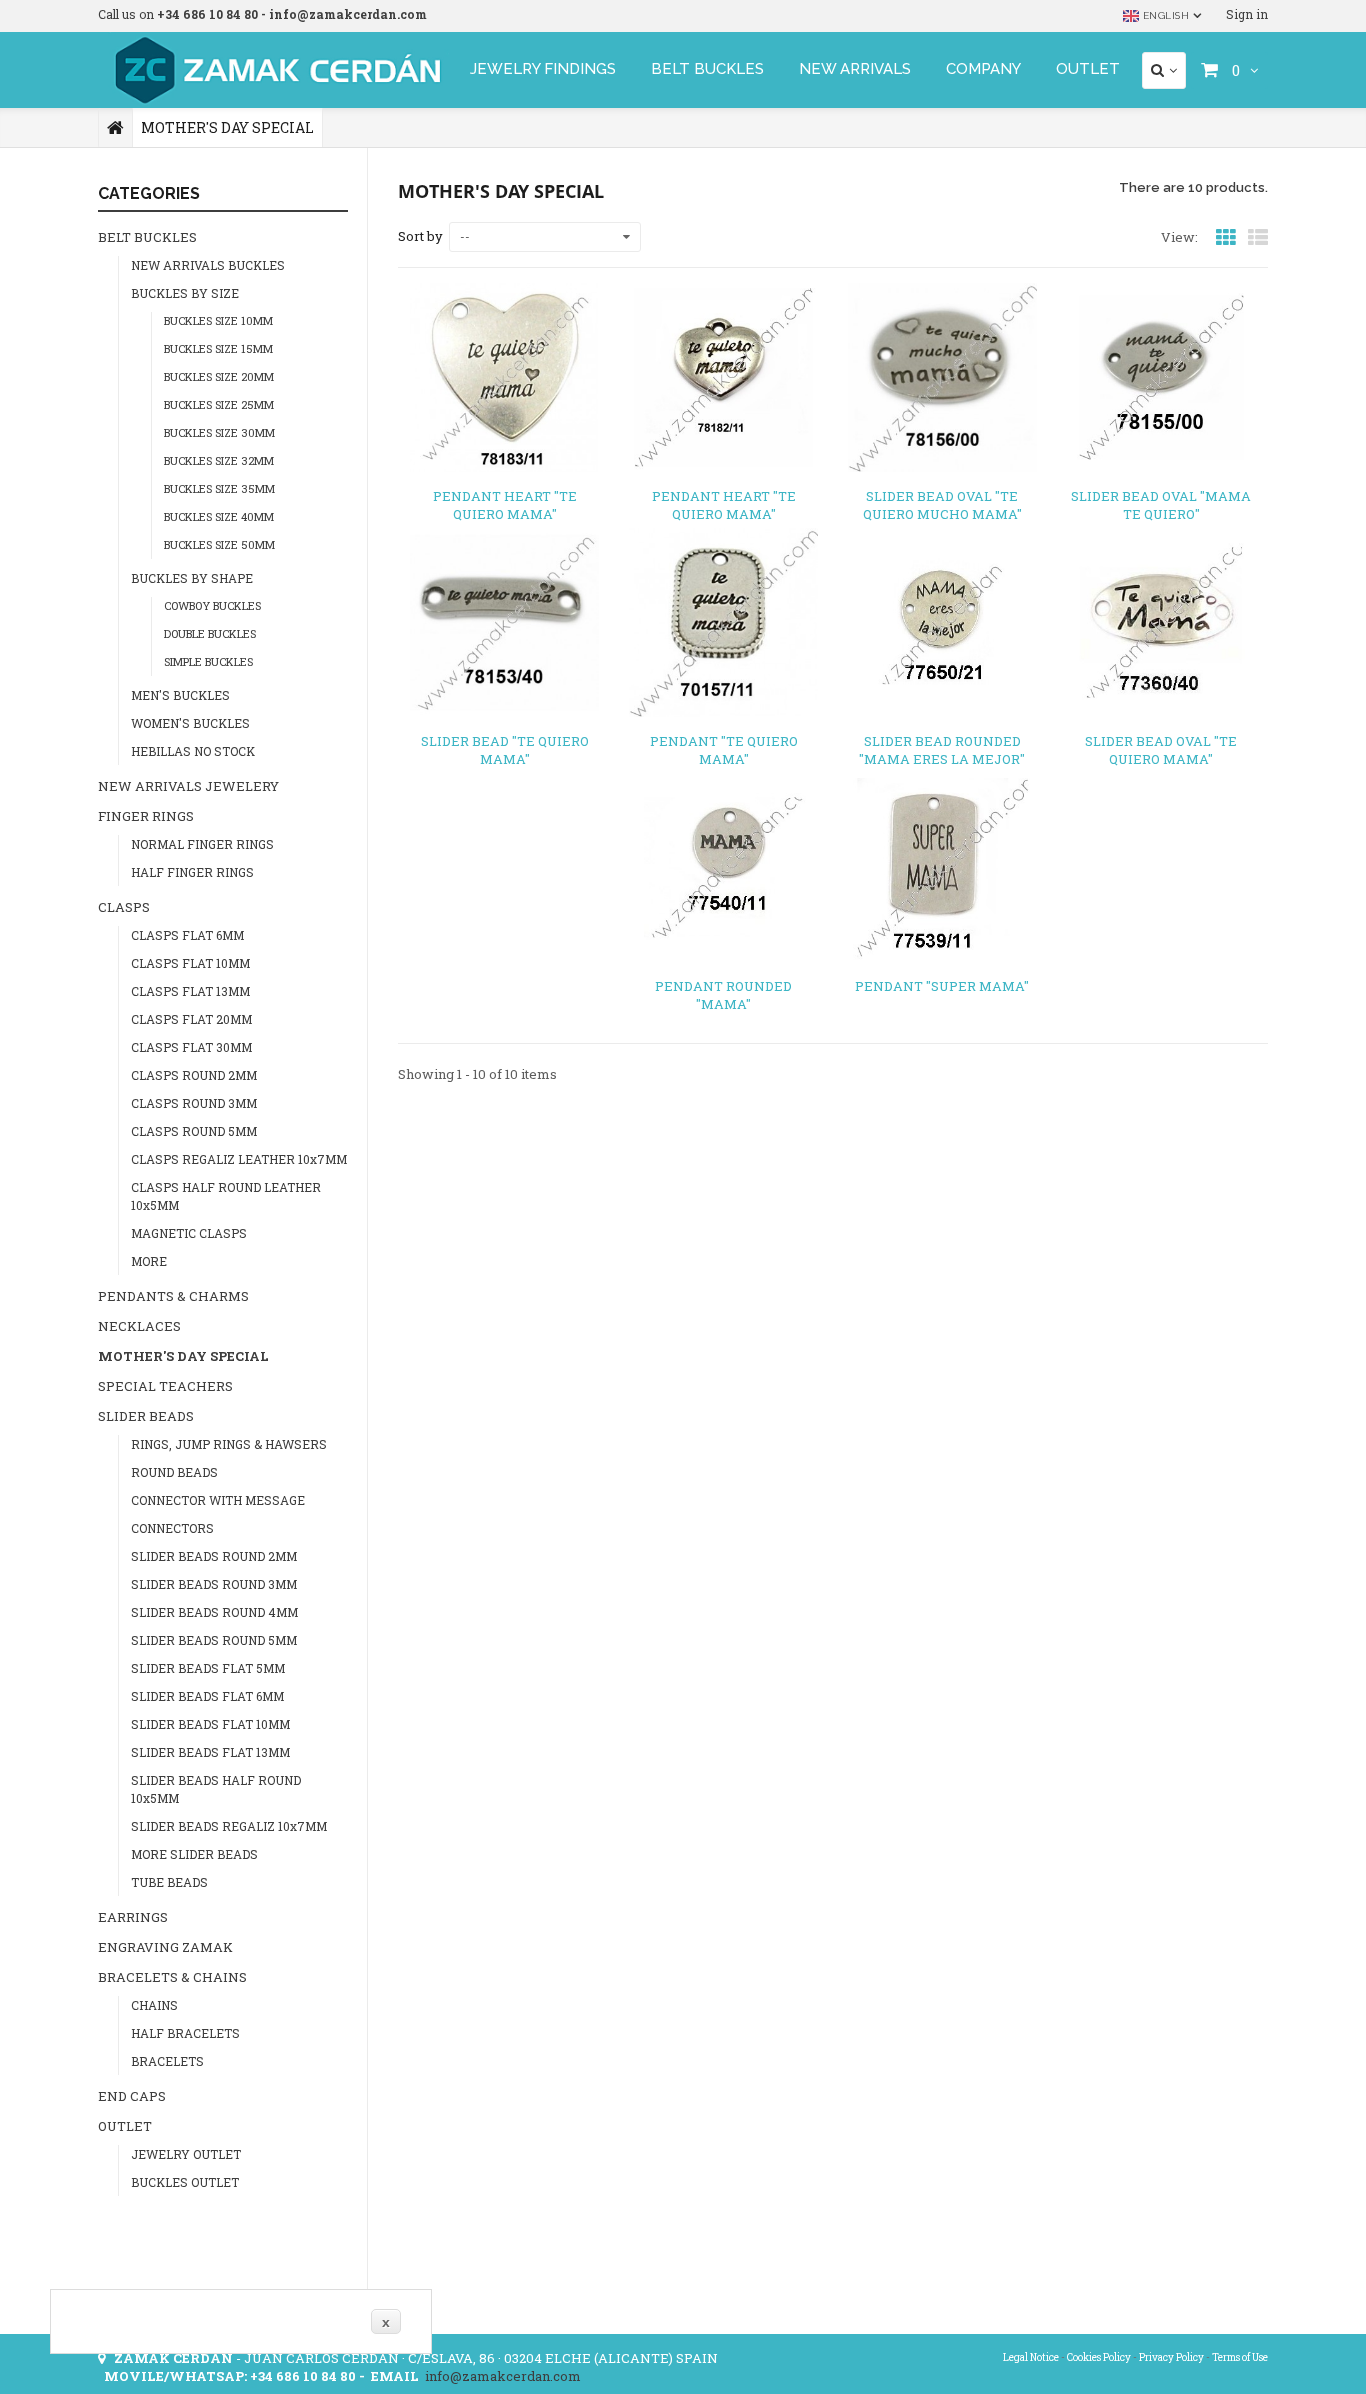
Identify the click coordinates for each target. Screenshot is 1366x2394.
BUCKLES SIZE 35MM (219, 488)
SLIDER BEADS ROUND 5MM (214, 1640)
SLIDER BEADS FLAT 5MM (208, 1668)
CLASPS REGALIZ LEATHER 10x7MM (239, 1159)
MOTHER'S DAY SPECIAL (183, 1356)
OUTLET (1088, 69)
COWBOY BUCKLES (212, 605)
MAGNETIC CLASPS (189, 1233)
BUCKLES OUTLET (185, 2182)
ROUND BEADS (174, 1472)
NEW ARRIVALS (855, 69)
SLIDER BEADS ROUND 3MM (214, 1584)
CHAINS (154, 2005)
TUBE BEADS (169, 1882)
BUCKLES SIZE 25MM (219, 404)
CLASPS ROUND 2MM (194, 1075)
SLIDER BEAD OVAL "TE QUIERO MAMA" (1161, 750)
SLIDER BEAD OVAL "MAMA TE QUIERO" (1161, 505)
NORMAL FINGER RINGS (202, 844)
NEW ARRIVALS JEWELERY (188, 786)
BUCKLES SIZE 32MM (219, 460)
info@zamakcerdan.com (503, 2376)
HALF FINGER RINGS (192, 872)
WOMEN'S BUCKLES (190, 723)
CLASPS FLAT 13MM (190, 991)
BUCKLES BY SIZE (185, 293)
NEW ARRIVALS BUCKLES (208, 265)
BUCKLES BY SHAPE (192, 578)
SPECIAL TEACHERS (165, 1386)
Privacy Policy (1171, 2357)
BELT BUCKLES (707, 69)
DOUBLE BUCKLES (210, 633)
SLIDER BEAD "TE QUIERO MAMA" (505, 750)
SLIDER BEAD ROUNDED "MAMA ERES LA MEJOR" (942, 750)
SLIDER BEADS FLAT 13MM (210, 1752)
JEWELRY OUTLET (186, 2154)
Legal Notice (1031, 2357)
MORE (149, 1261)
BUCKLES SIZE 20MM (219, 376)
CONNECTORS (172, 1528)
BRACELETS (167, 2061)
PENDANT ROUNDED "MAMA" (723, 995)
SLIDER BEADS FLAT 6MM (207, 1696)
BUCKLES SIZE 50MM (219, 544)
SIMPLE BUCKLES (208, 661)
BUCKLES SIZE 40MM (219, 516)
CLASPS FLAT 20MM (191, 1019)
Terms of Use (1240, 2357)
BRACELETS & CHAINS (172, 1977)
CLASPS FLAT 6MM (187, 935)
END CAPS (132, 2096)
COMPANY (983, 69)
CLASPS (124, 907)
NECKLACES (139, 1326)
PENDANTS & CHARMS (173, 1296)
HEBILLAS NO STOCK (193, 751)
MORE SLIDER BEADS (194, 1854)
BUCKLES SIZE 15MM (218, 348)
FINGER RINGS (146, 816)
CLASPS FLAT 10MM (190, 963)
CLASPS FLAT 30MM (191, 1047)
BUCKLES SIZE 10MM (218, 320)
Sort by (420, 236)
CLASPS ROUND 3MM (194, 1103)
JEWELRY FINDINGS (543, 69)
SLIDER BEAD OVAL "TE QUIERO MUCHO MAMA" (942, 505)
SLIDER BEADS (146, 1416)
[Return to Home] (115, 128)
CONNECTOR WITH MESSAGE (218, 1500)
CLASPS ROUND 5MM (194, 1131)
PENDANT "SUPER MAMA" (942, 986)
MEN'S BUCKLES (180, 695)
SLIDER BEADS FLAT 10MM (210, 1724)
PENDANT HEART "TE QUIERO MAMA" (505, 505)
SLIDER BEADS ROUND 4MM (214, 1612)
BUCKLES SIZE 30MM (219, 432)
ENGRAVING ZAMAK (165, 1947)
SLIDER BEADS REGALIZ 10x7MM (229, 1826)
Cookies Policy (1099, 2357)
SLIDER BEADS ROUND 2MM (214, 1556)
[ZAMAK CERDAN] (273, 70)
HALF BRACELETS (185, 2033)
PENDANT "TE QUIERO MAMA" (724, 750)
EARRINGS (133, 1917)
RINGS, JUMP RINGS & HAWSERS (229, 1444)
